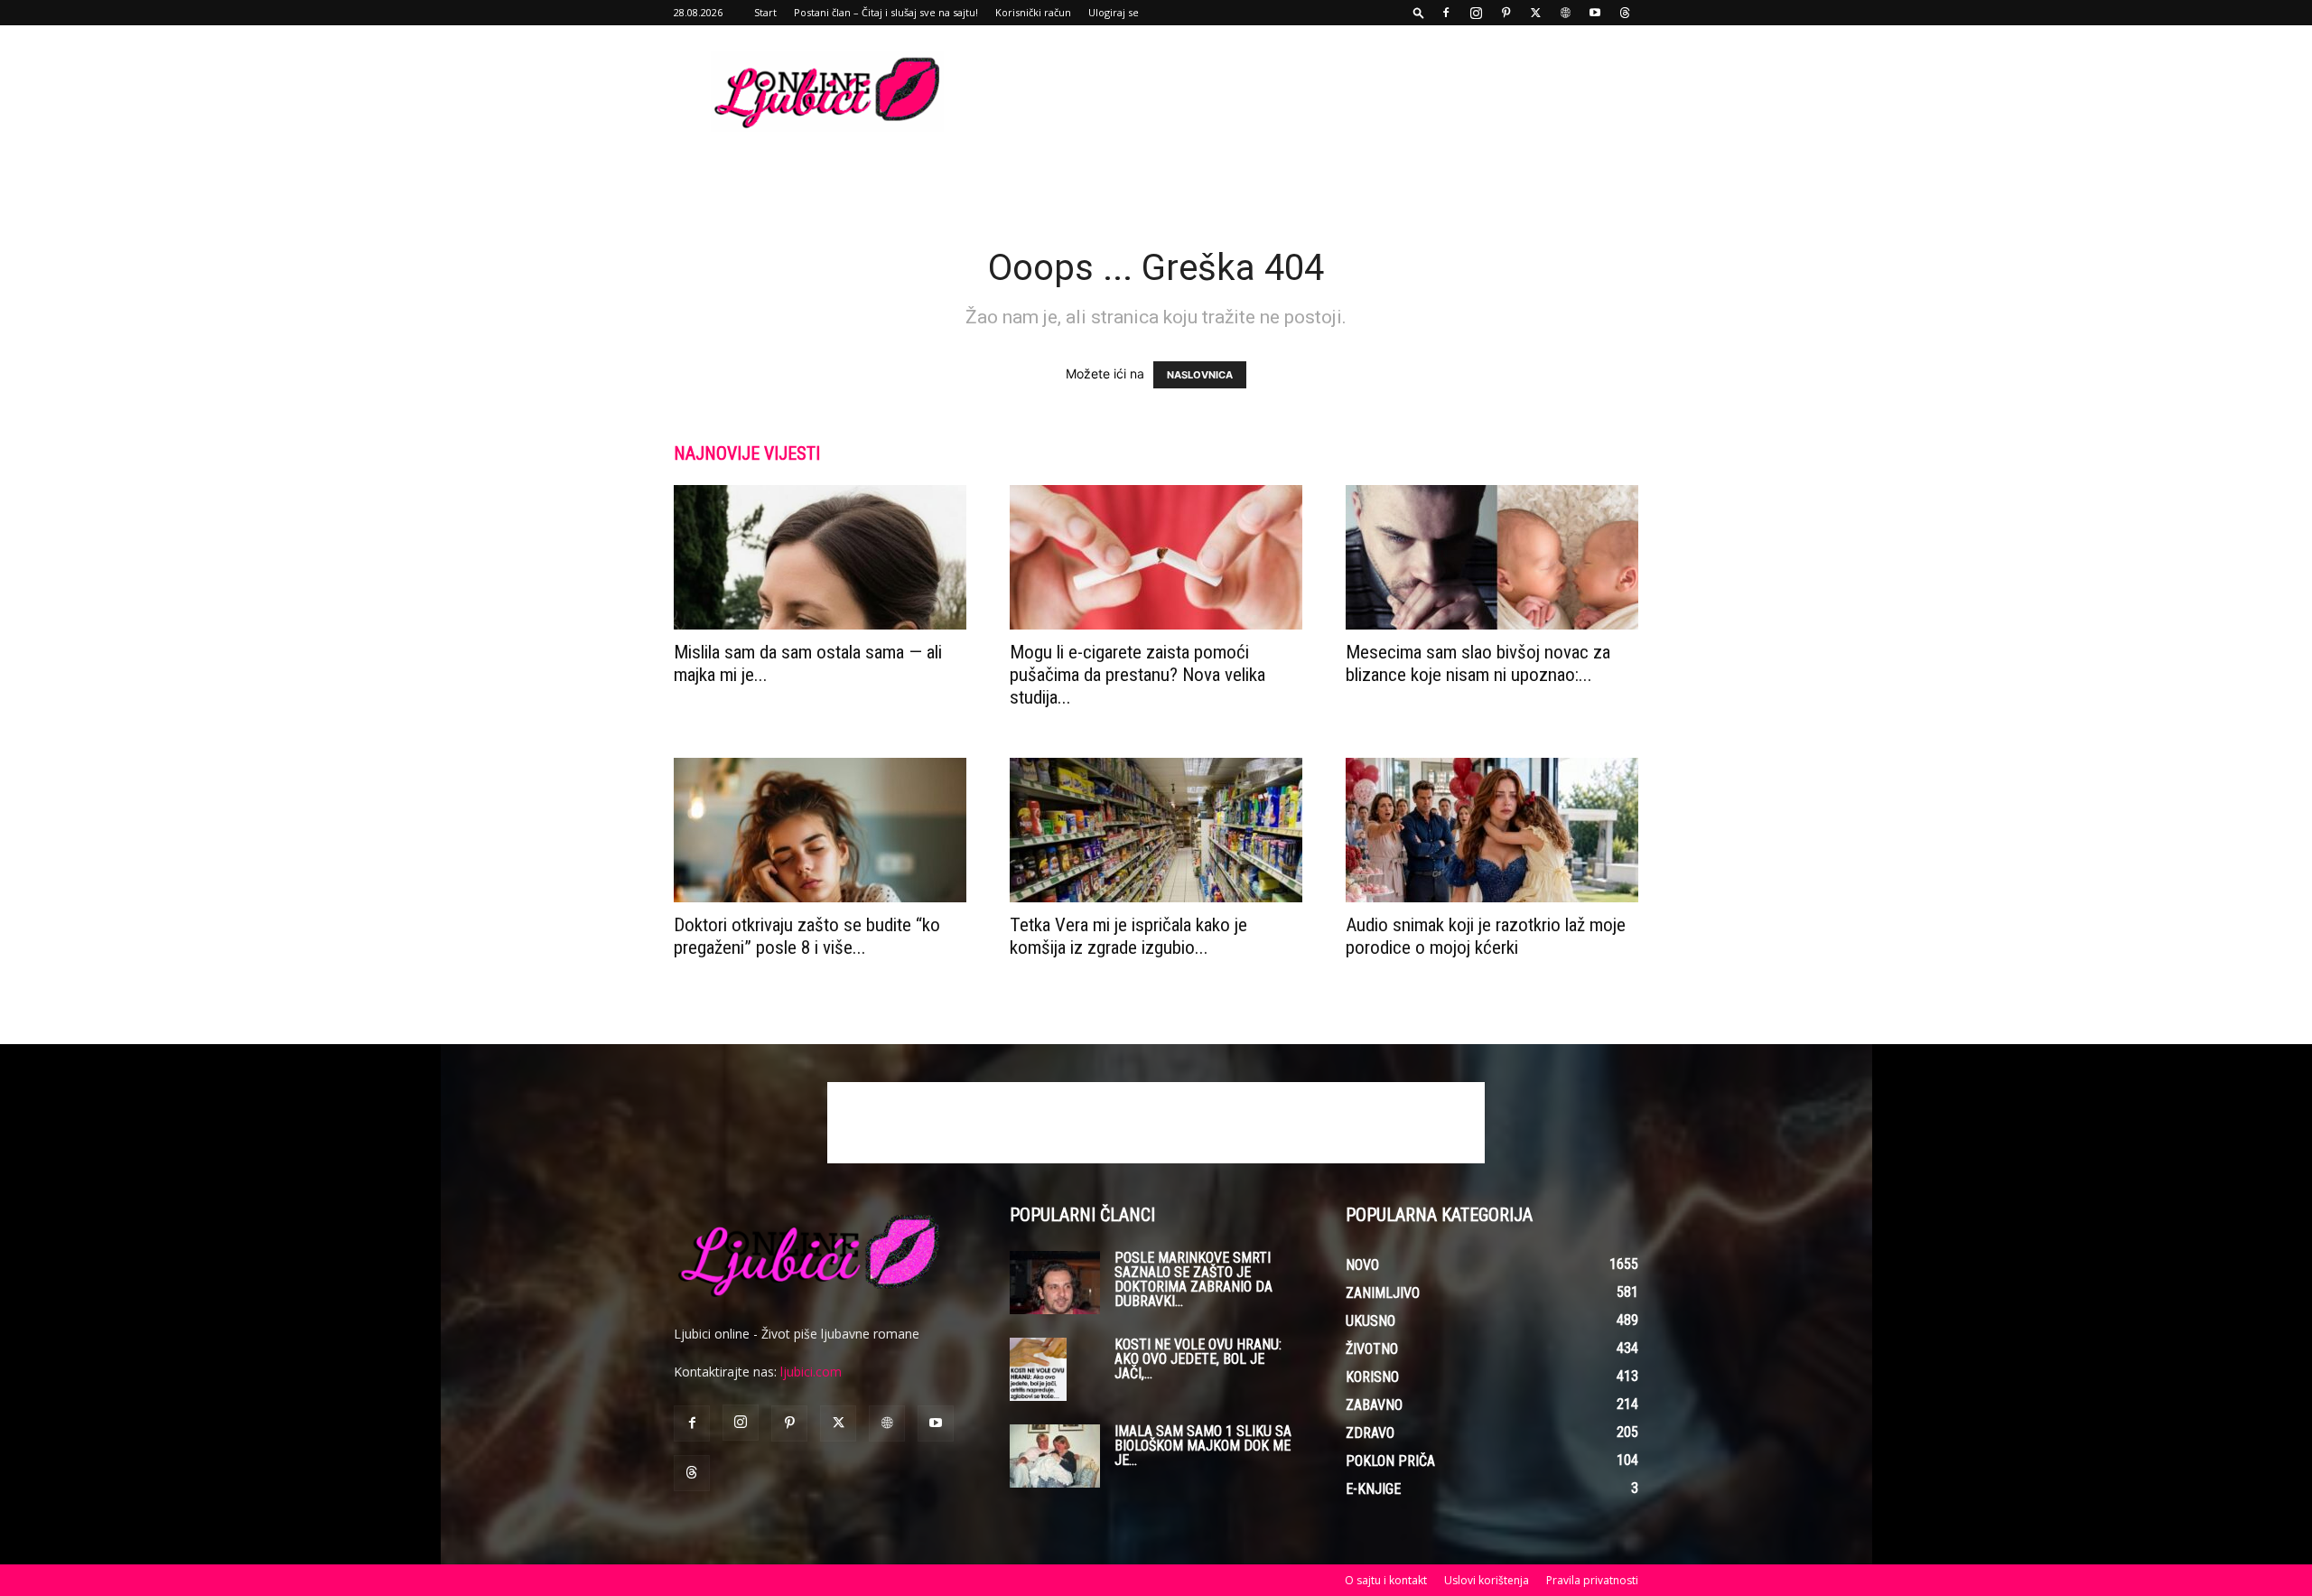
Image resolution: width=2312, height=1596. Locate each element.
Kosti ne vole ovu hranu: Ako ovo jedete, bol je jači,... (1198, 1359)
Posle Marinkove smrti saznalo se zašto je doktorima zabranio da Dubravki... (1193, 1279)
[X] (1535, 13)
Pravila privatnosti (1592, 1580)
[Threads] (1625, 13)
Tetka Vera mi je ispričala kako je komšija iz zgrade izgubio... (1128, 936)
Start (765, 12)
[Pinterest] (1506, 13)
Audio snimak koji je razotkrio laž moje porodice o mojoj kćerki (1486, 936)
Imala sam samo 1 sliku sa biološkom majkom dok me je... (1203, 1446)
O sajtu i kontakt (1386, 1580)
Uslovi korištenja (1487, 1580)
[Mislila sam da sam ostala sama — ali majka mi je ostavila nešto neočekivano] (820, 557)
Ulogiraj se (1114, 12)
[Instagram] (1476, 13)
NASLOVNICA (1200, 375)
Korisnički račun (1033, 12)
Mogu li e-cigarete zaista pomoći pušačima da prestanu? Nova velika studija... (1137, 675)
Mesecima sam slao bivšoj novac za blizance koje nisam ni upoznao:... (1478, 663)
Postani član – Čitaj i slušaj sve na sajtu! (886, 12)
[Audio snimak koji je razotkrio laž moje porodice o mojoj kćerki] (1492, 830)
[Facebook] (1446, 13)
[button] (1419, 12)
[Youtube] (1595, 13)
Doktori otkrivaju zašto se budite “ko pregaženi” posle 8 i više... (807, 936)
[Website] (1565, 13)
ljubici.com (811, 1372)
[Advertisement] (1310, 91)
